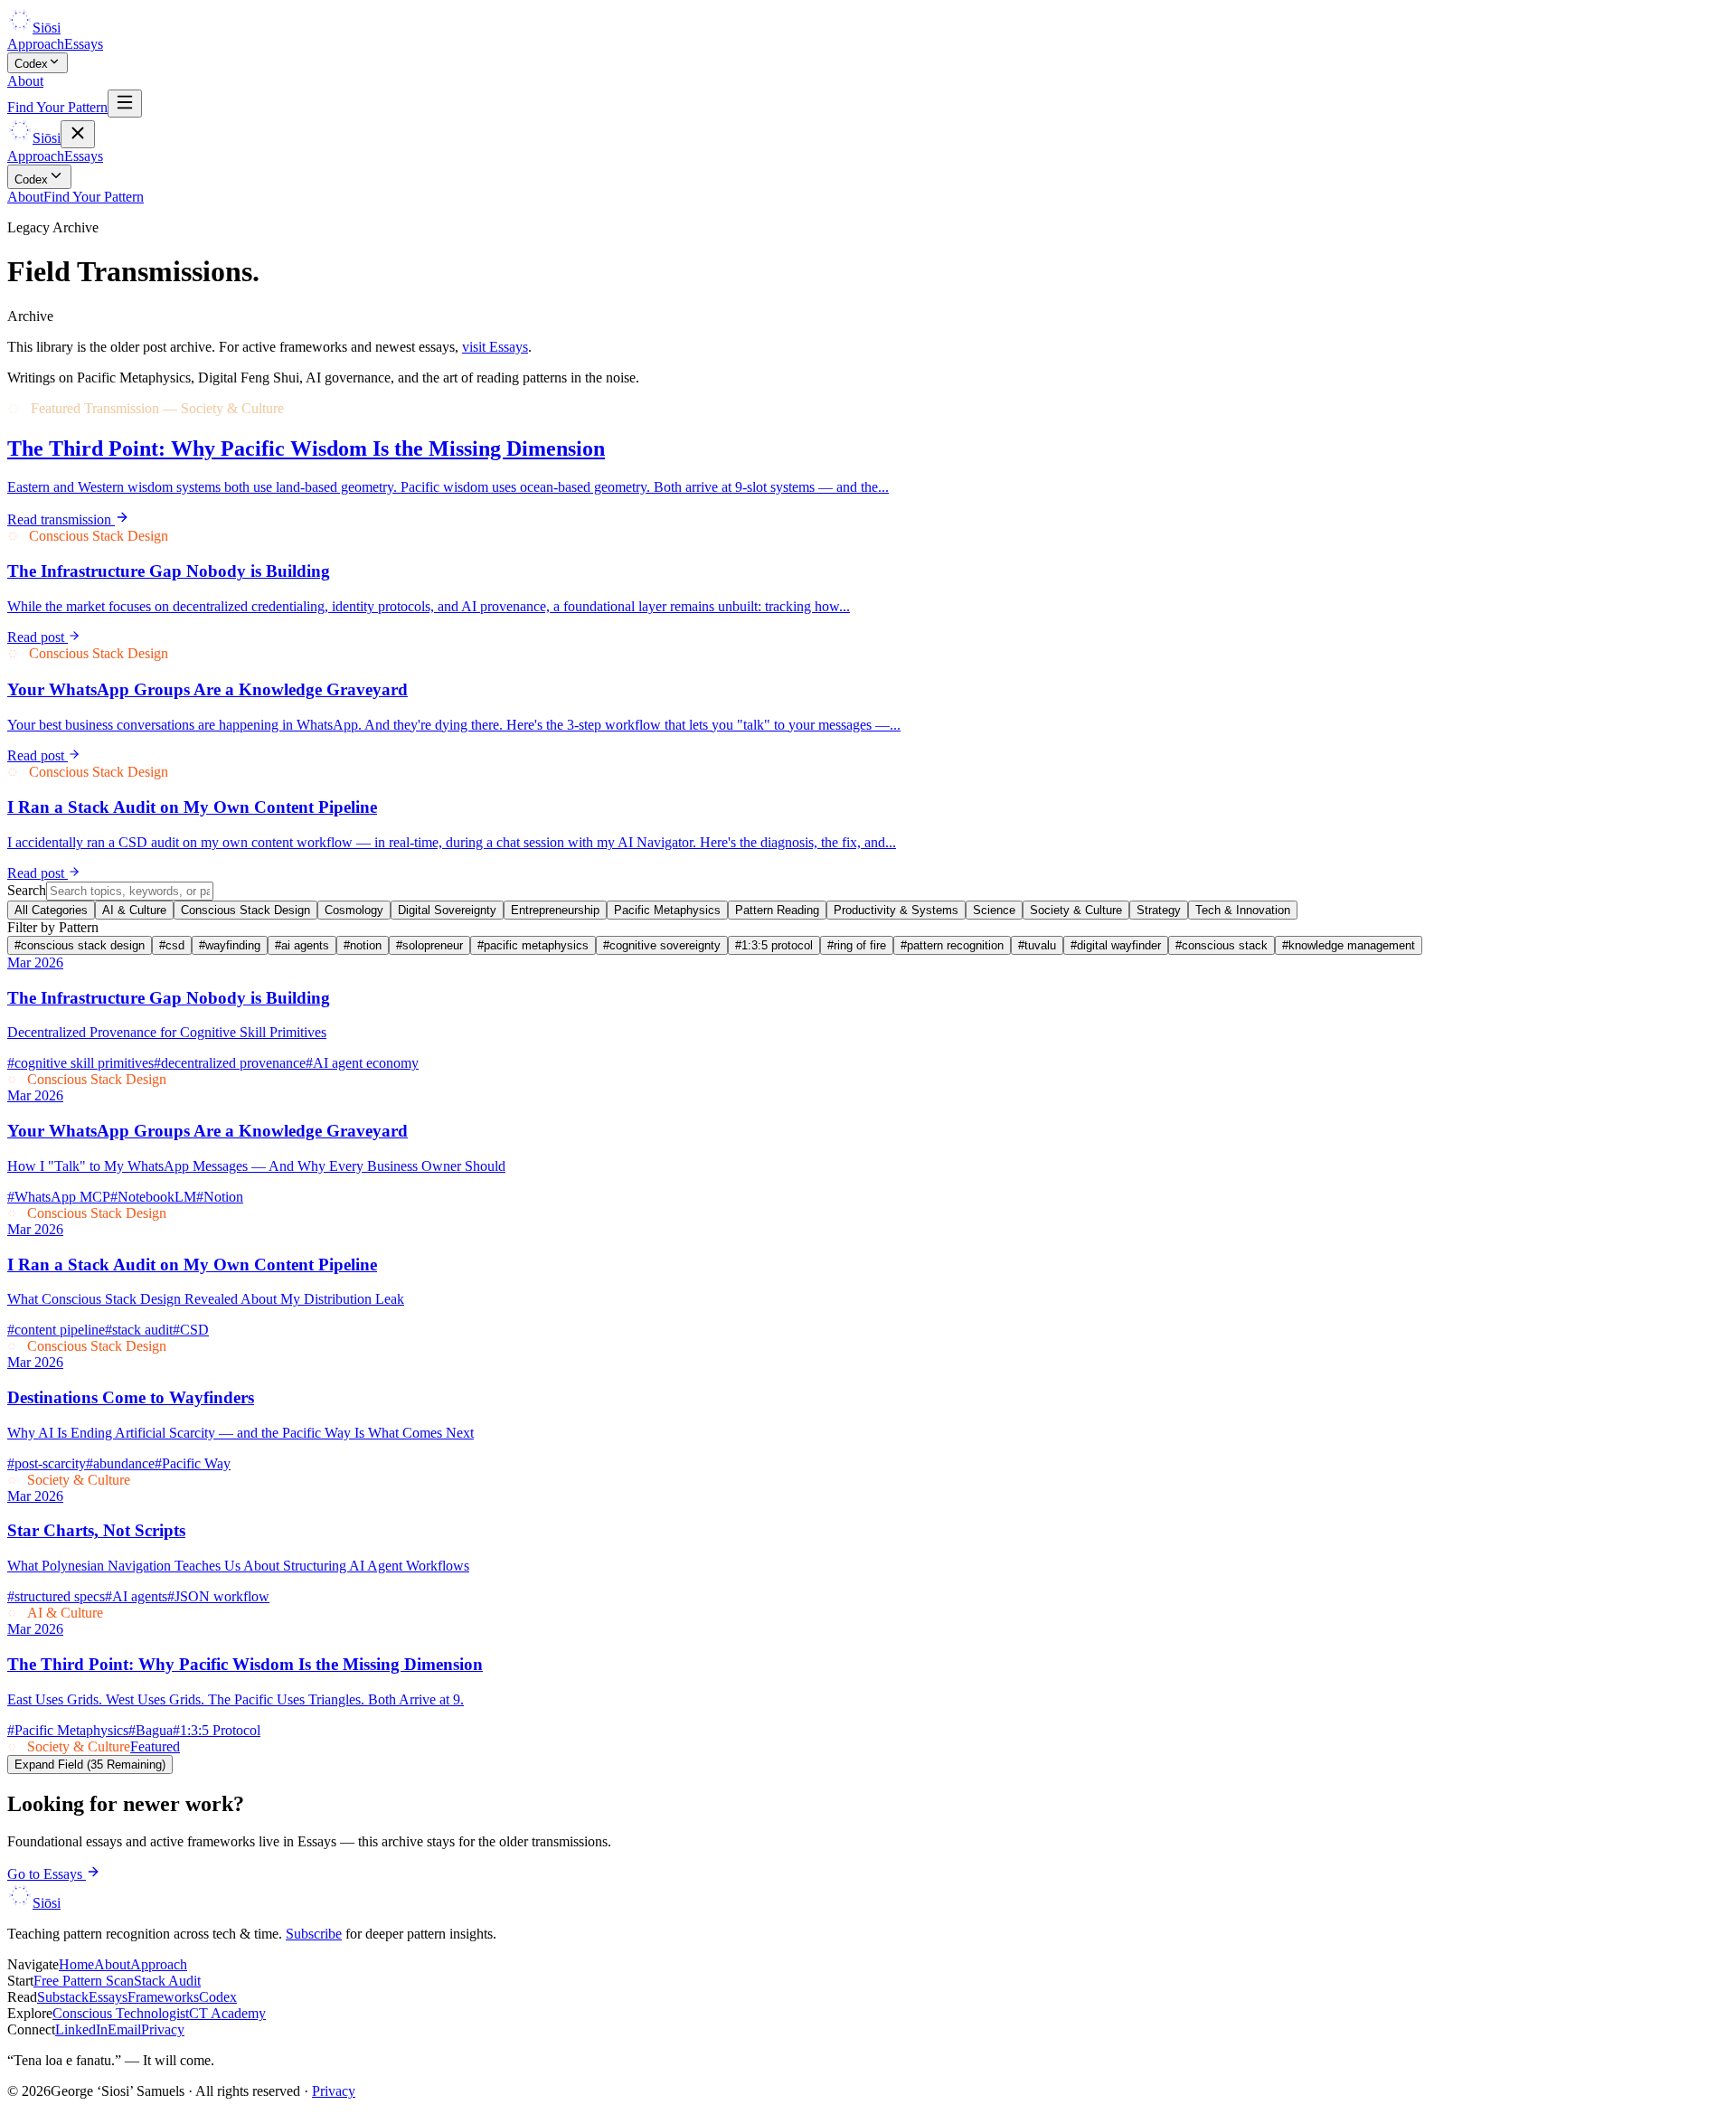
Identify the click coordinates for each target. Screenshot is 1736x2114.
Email (124, 2029)
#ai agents (302, 945)
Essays (84, 44)
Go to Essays (47, 1874)
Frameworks (163, 1997)
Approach (36, 44)
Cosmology (354, 910)
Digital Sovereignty (447, 910)
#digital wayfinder (1116, 945)
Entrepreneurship (555, 910)
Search (27, 890)
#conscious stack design (80, 945)
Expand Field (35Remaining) (90, 1765)
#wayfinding (230, 945)
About (25, 81)
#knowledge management (1349, 945)
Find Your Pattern (57, 107)
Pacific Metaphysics (667, 910)
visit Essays (495, 347)
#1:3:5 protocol (774, 945)
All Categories (51, 910)
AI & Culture (134, 910)
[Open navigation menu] (125, 104)
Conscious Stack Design (245, 910)
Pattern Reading (777, 910)
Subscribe (314, 1934)
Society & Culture (1076, 910)
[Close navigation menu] (78, 134)
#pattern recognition (952, 945)
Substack (63, 1997)
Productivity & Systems (896, 910)
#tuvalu (1037, 945)
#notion (363, 945)
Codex (31, 64)
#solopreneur (429, 945)
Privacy (163, 2029)
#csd (172, 945)
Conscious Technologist (121, 2013)
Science (994, 910)
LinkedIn (81, 2029)
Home (76, 1964)
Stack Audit (167, 1981)
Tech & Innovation (1243, 910)
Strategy (1159, 910)
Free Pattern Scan (84, 1981)
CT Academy (227, 2013)
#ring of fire (857, 945)
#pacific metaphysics (533, 945)
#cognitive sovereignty (662, 945)
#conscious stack (1222, 945)
